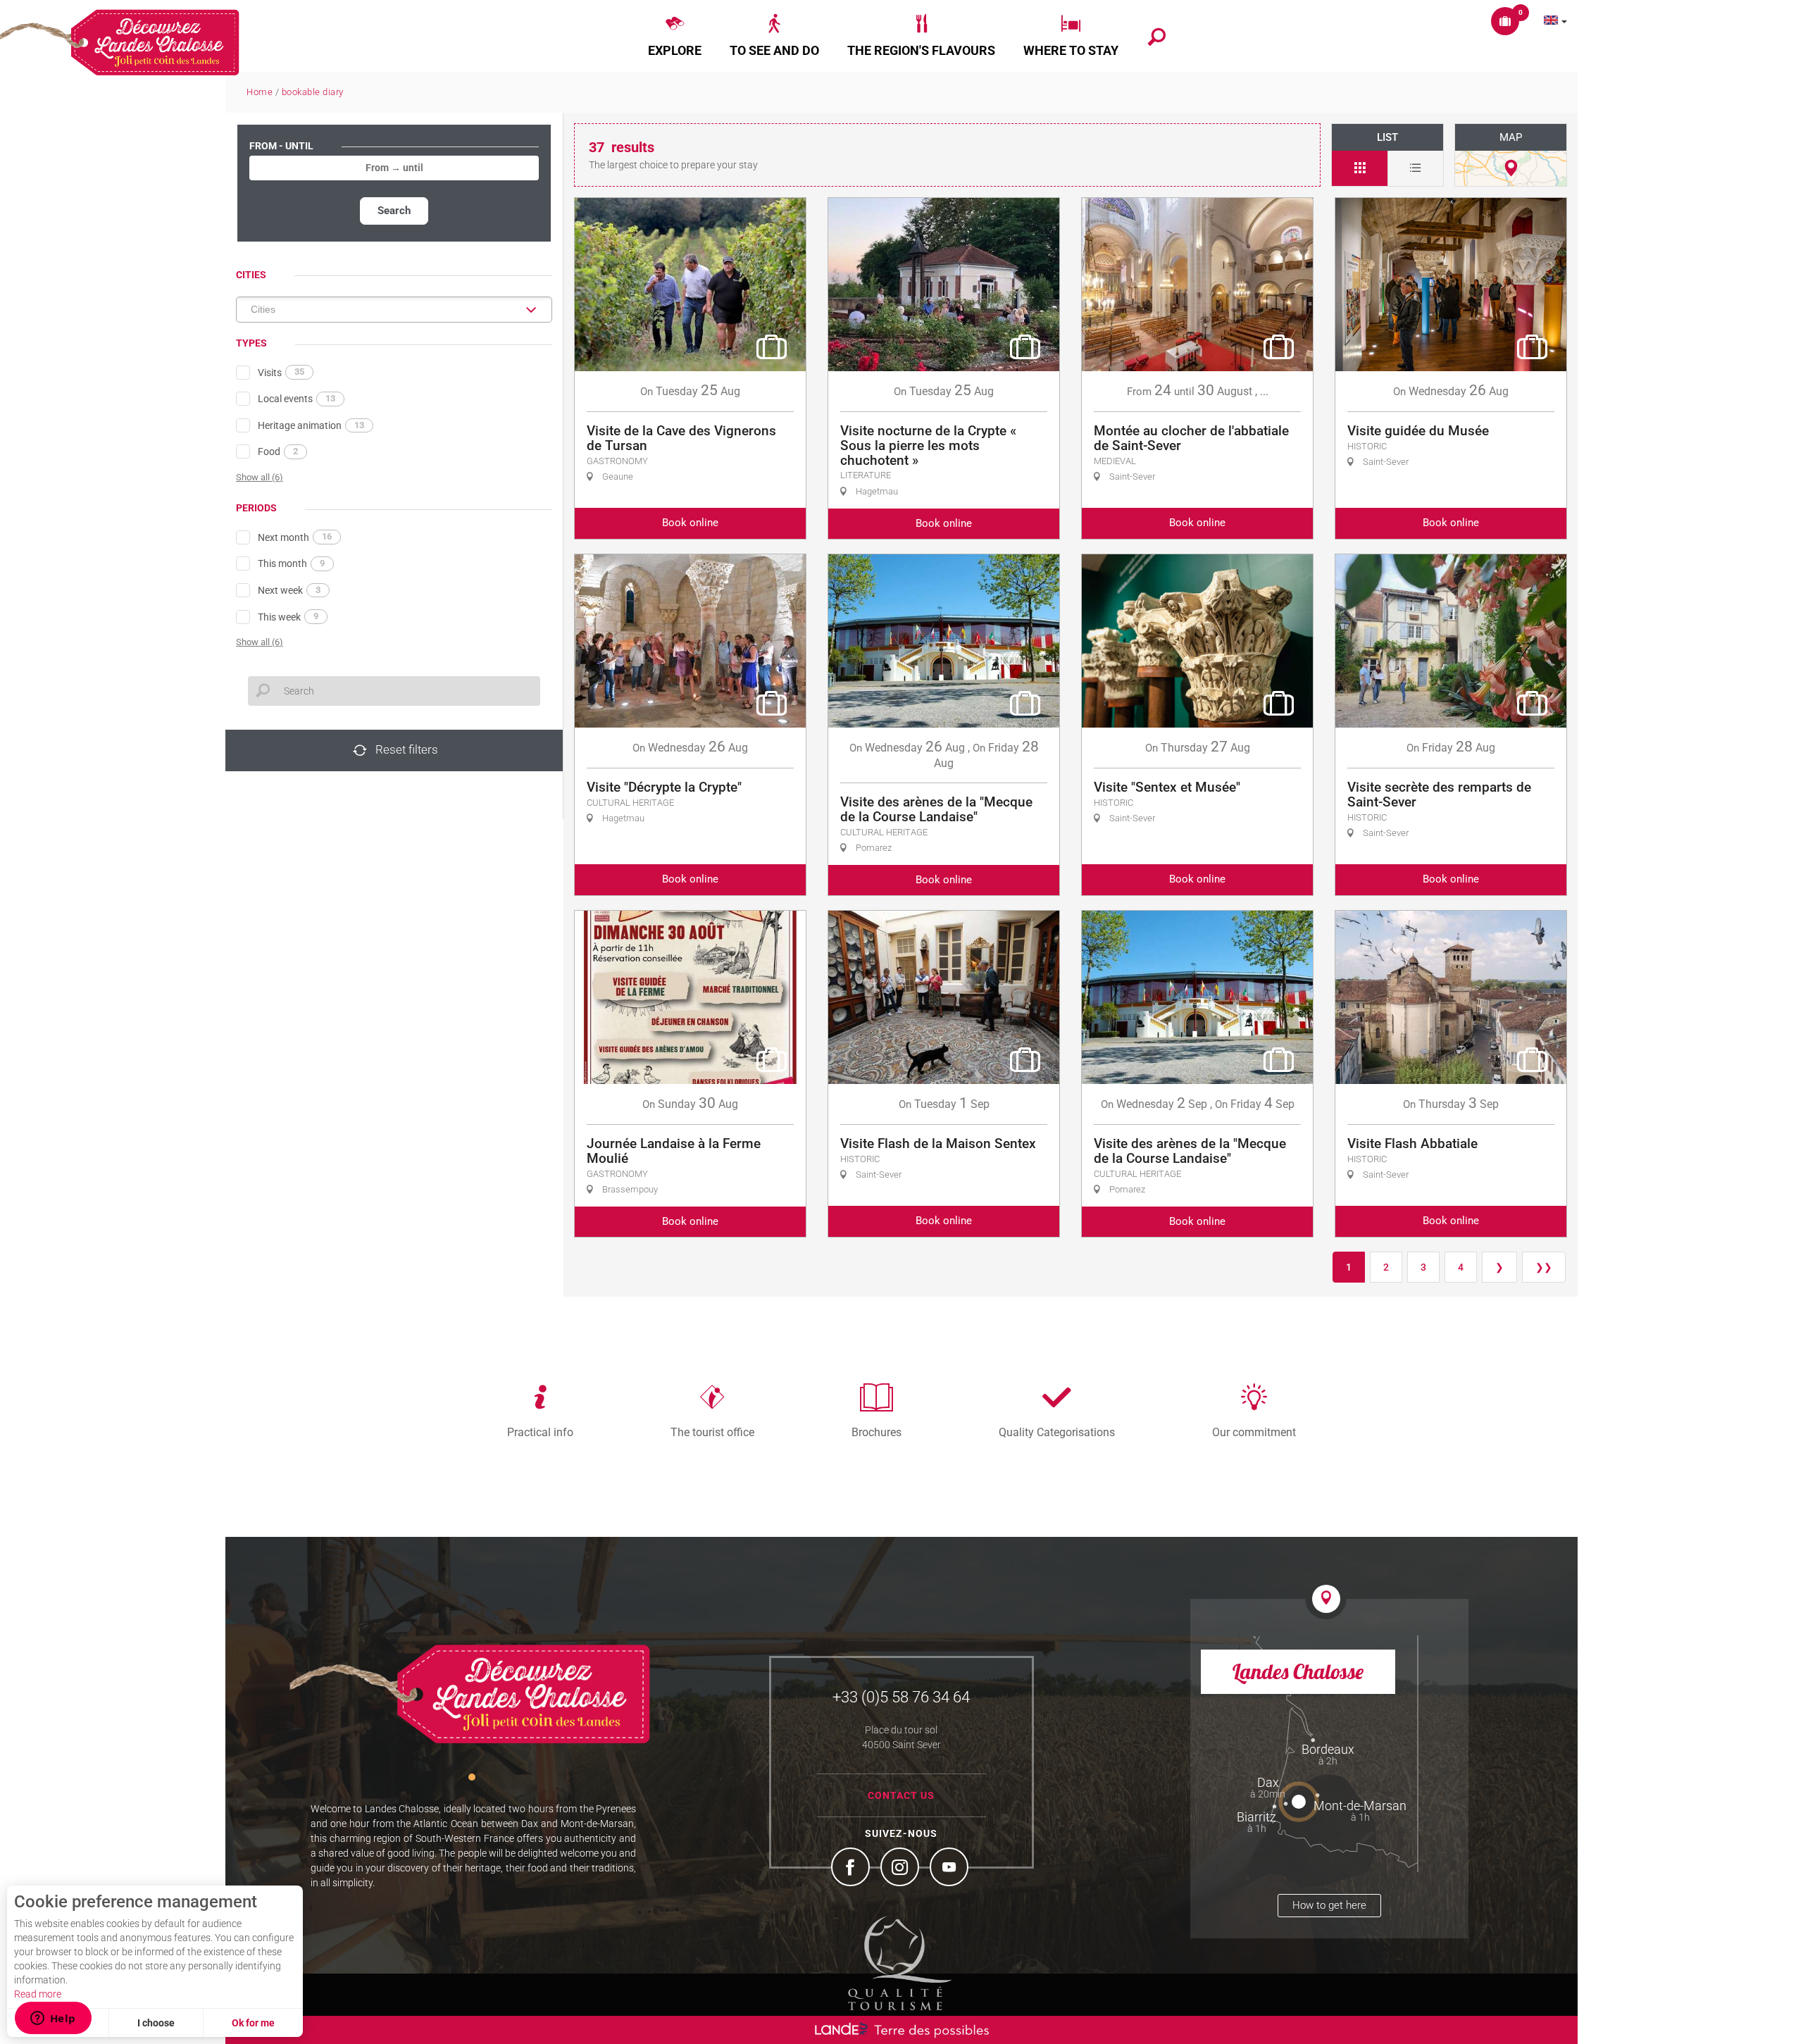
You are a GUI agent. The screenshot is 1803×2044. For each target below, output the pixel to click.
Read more (38, 1994)
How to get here (1329, 1905)
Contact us (901, 1795)
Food (278, 451)
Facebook (852, 1869)
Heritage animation (311, 425)
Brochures (876, 1432)
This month (291, 563)
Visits (281, 372)
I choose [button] (156, 2023)
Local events (297, 399)
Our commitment (1254, 1432)
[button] (675, 36)
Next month (295, 537)
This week (288, 616)
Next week (289, 590)
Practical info (540, 1432)
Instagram (901, 1869)
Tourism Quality (900, 1963)
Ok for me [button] (253, 2023)
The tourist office (712, 1432)
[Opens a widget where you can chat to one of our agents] (53, 2019)
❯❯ (1544, 1267)
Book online (690, 523)
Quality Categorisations (1057, 1432)
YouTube (951, 1869)
